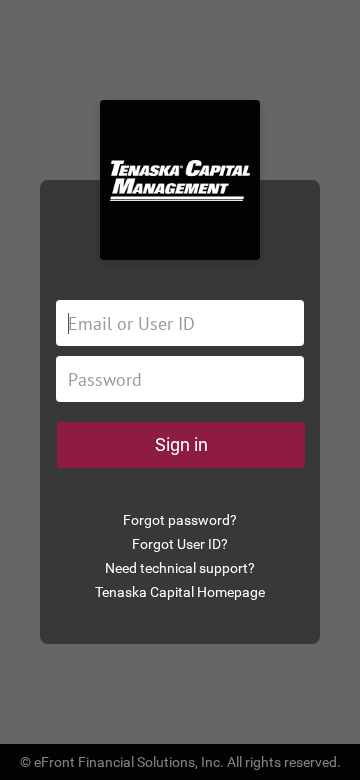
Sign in (181, 444)
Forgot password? (180, 520)
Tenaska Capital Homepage (180, 592)
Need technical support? (180, 568)
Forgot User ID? (180, 544)
